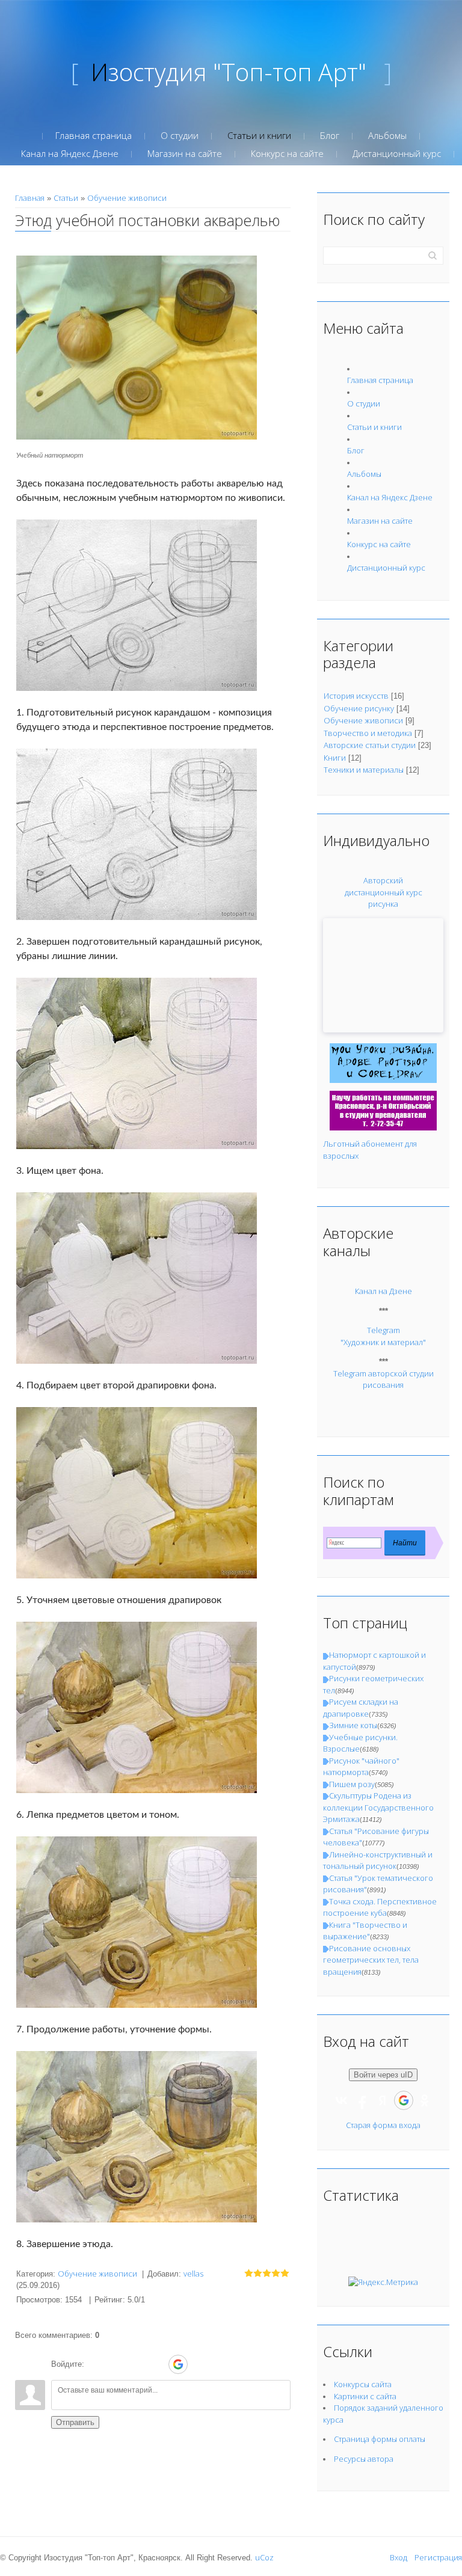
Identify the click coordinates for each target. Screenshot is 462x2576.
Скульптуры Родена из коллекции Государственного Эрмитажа (378, 1807)
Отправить (75, 2422)
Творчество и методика (368, 733)
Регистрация (438, 2557)
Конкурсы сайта (363, 2384)
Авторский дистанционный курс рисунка (383, 892)
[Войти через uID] (96, 2364)
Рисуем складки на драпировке (361, 1708)
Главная (30, 198)
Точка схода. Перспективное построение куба (380, 1907)
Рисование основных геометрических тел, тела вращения (371, 1960)
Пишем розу (352, 1784)
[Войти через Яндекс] (157, 2364)
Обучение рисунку (359, 708)
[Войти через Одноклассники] (199, 2364)
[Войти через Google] (178, 2364)
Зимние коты (353, 1725)
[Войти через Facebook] (137, 2364)
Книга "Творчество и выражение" (365, 1931)
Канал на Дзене (383, 1291)
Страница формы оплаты (380, 2439)
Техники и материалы (364, 770)
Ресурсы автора (364, 2459)
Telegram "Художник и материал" (383, 1336)
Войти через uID (383, 2075)
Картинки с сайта (365, 2396)
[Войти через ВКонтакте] (116, 2364)
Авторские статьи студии (370, 745)
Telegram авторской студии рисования (383, 1379)
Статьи (66, 198)
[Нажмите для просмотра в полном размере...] (137, 346)
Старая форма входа (383, 2125)
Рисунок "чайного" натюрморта (361, 1767)
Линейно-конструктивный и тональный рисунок (378, 1860)
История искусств (356, 696)
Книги (335, 758)
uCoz (264, 2557)
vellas (193, 2274)
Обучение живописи (127, 198)
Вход (399, 2557)
